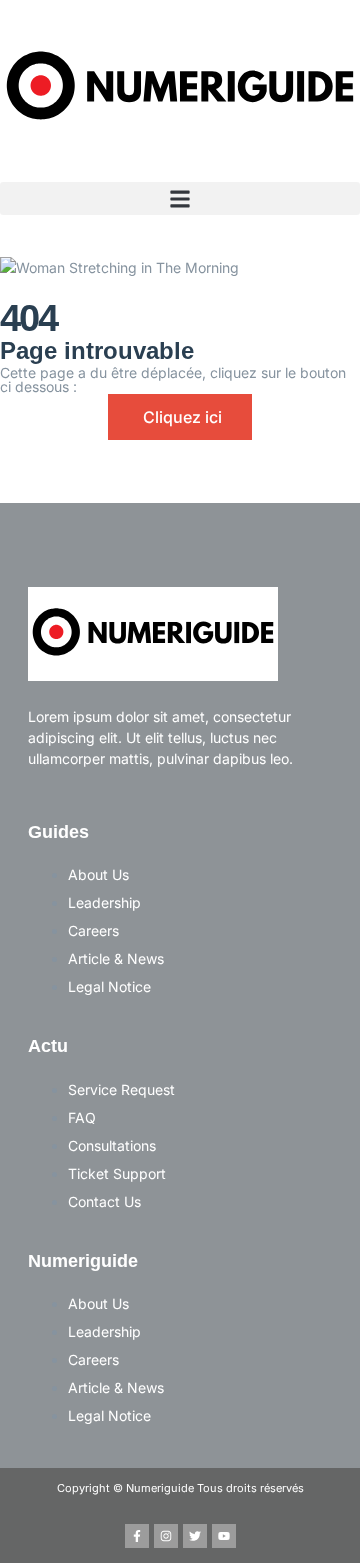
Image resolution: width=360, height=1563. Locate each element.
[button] (180, 198)
